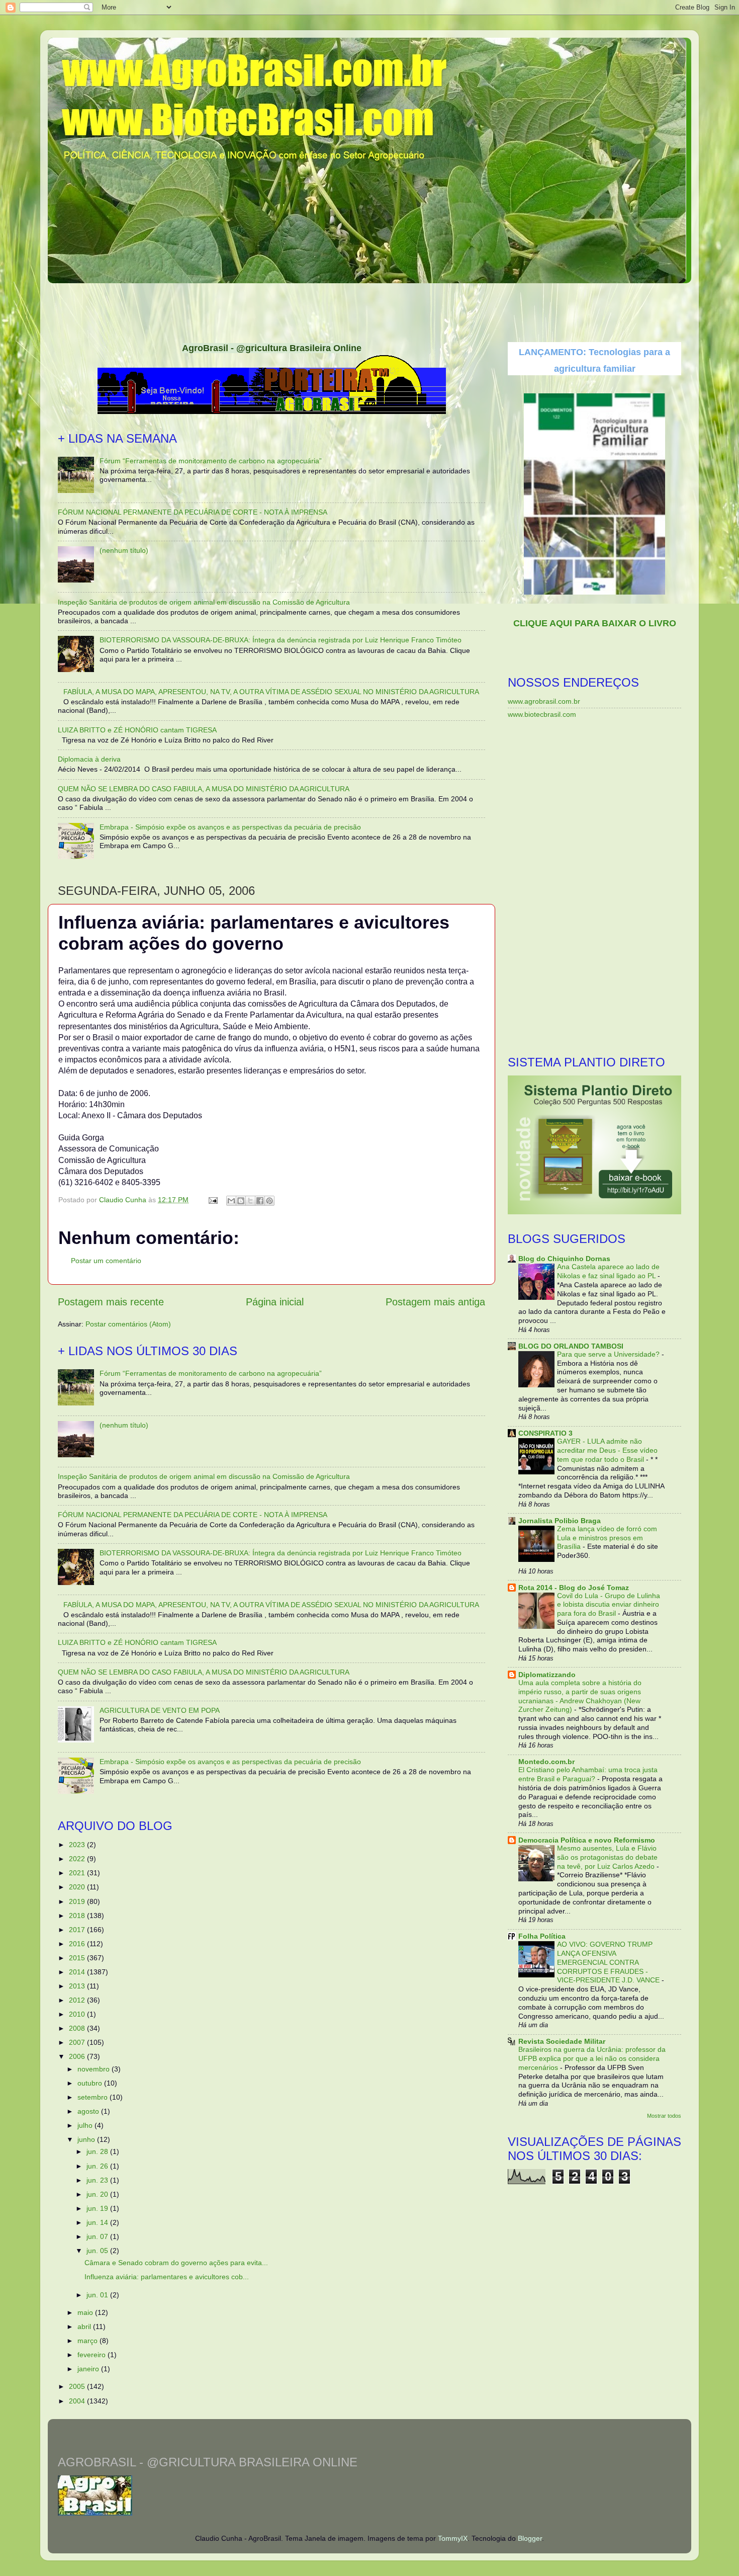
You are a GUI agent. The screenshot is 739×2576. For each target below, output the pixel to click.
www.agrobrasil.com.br (544, 701)
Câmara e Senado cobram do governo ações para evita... (176, 2263)
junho (87, 2139)
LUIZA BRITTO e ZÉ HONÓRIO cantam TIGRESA (137, 730)
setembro (94, 2097)
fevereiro (93, 2355)
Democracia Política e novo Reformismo (587, 1840)
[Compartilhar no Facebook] (260, 1201)
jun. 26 (98, 2166)
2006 (78, 2056)
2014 (78, 1972)
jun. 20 (98, 2194)
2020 (78, 1887)
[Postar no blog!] (241, 1201)
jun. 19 (98, 2208)
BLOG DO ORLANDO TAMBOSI (571, 1346)
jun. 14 (98, 2222)
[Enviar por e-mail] (231, 1201)
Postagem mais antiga (435, 1302)
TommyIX (453, 2538)
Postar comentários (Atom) (128, 1324)
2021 (78, 1873)
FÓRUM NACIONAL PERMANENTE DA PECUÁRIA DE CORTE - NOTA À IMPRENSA (193, 512)
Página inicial (275, 1302)
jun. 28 (98, 2151)
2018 (78, 1916)
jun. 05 (98, 2251)
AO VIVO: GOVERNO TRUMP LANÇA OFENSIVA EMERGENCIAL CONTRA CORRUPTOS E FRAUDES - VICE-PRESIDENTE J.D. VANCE (609, 1962)
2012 (78, 2000)
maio (86, 2312)
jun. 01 (98, 2295)
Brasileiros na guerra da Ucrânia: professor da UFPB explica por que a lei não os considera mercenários (592, 2059)
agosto (89, 2111)
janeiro (89, 2369)
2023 (78, 1845)
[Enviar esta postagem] (212, 1200)
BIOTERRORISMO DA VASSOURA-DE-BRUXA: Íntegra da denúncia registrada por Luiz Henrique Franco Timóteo (281, 640)
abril (85, 2326)
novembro (95, 2069)
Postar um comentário (106, 1261)
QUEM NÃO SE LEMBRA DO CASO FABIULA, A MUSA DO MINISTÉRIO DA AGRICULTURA (204, 789)
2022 (78, 1859)
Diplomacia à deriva (89, 759)
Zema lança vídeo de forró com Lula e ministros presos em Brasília (607, 1538)
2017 (78, 1930)
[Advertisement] (369, 309)
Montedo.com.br (546, 1762)
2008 (78, 2028)
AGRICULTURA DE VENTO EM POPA (160, 1710)
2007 (78, 2042)
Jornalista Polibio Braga (560, 1521)
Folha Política (542, 1936)
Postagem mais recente (111, 1302)
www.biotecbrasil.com (542, 714)
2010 (78, 2014)
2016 (78, 1944)
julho (86, 2125)
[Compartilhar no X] (250, 1201)
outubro (91, 2083)
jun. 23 (98, 2180)
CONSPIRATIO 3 (545, 1433)
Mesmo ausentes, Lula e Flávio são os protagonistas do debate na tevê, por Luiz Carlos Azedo (607, 1857)
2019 (78, 1901)
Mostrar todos (664, 2116)
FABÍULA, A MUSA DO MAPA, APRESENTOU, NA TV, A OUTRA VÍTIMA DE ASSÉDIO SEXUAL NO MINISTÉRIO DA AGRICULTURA (271, 692)
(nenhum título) (124, 550)
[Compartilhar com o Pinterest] (269, 1201)
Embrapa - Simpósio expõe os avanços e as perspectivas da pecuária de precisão (230, 827)
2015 (78, 1958)
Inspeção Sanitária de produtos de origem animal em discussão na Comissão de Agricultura (204, 602)
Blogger (530, 2538)
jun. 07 (98, 2236)
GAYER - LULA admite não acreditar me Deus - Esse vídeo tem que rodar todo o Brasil (607, 1450)
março (88, 2341)
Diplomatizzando (547, 1675)
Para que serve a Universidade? (609, 1354)
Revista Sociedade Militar (562, 2041)
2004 (78, 2401)
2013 (78, 1986)
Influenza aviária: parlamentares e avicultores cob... (167, 2277)
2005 (78, 2386)
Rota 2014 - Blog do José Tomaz (574, 1588)
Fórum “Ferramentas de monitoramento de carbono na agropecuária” (211, 461)
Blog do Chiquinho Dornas (564, 1259)
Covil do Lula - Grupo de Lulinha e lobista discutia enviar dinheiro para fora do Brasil (609, 1605)
